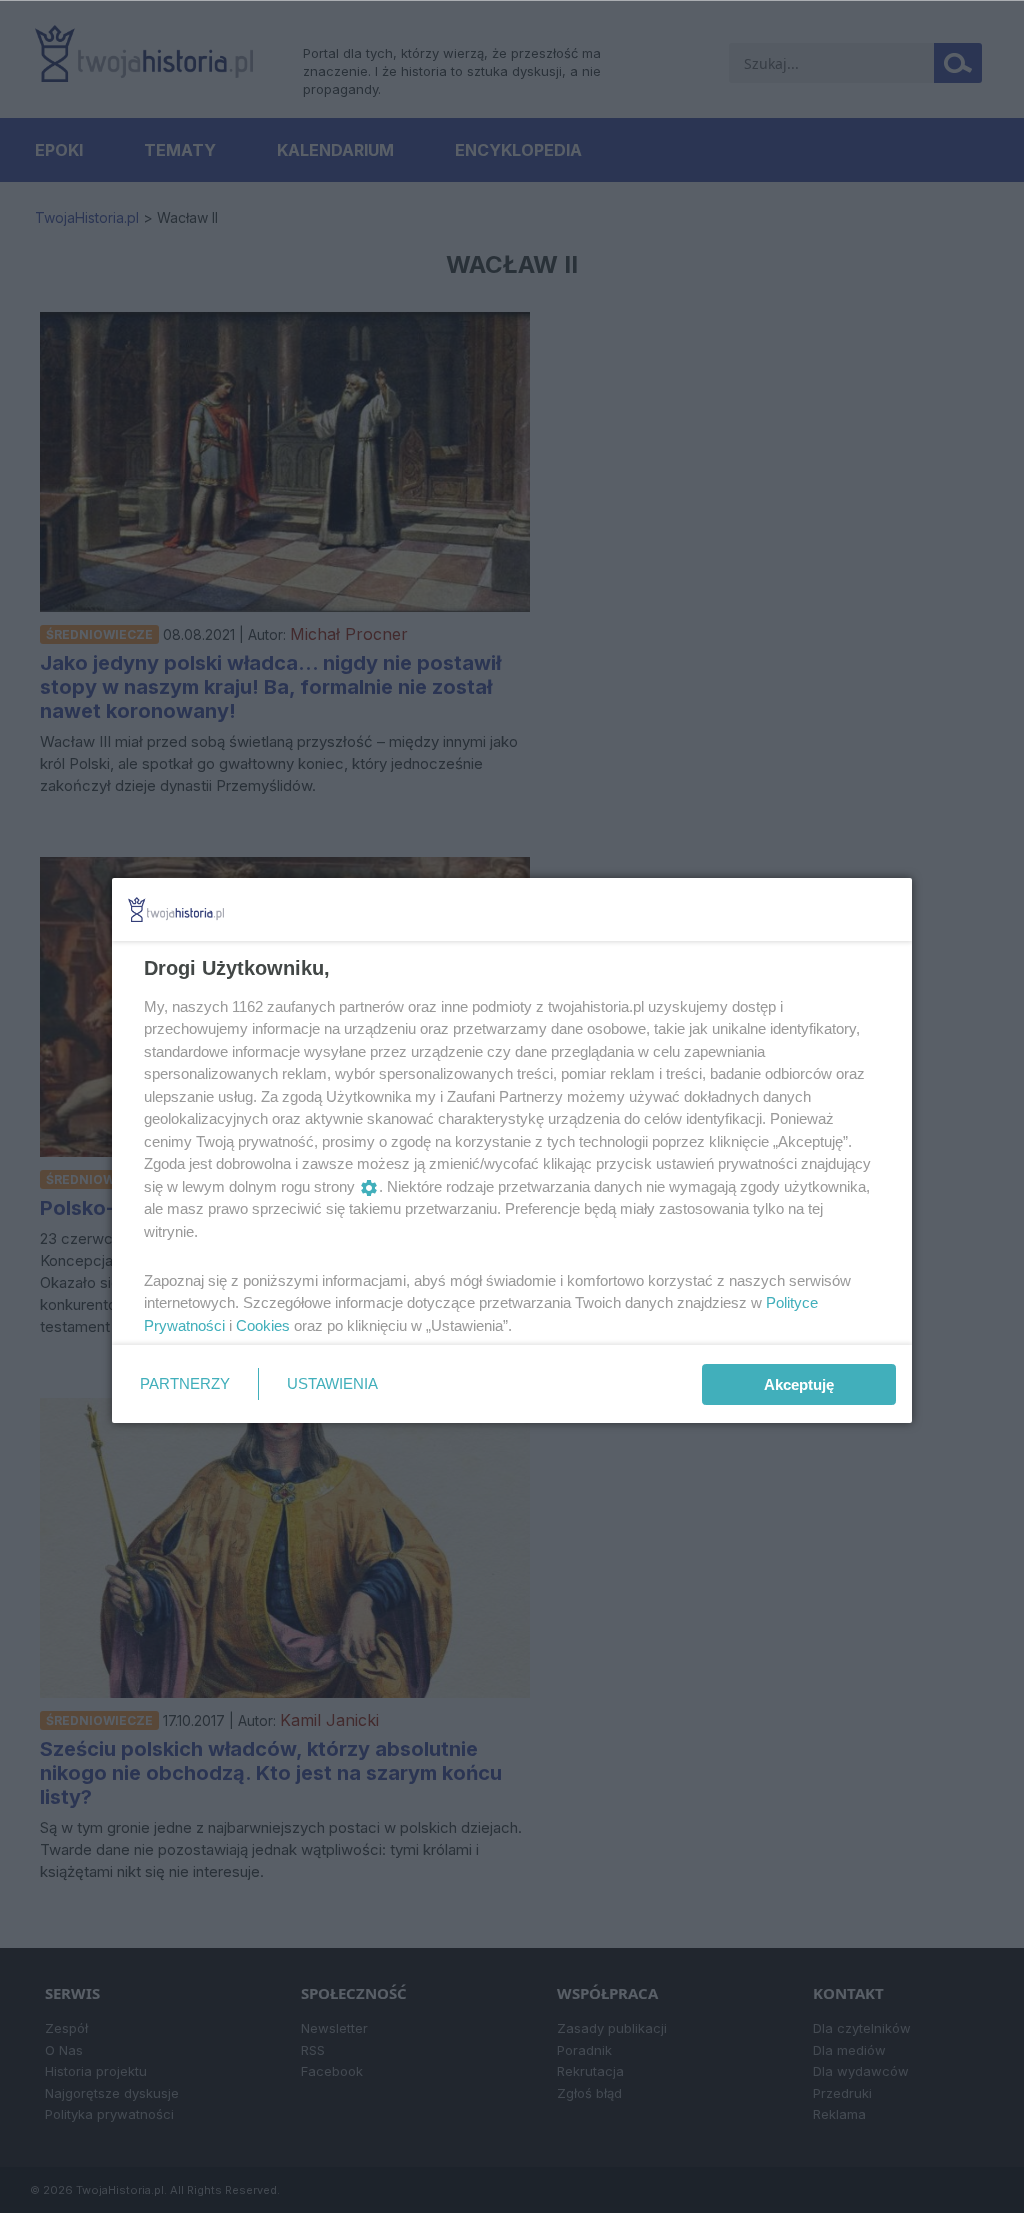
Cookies (263, 1325)
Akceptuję (799, 1384)
